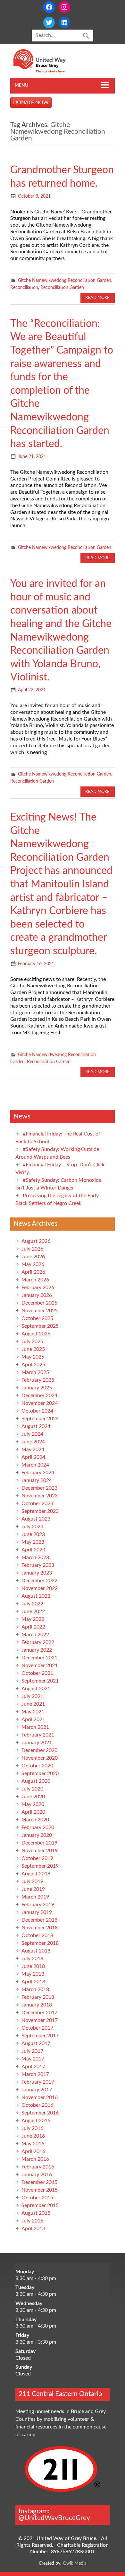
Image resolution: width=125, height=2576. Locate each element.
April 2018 (33, 1982)
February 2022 (38, 1642)
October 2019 (37, 1858)
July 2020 (32, 1789)
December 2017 (39, 2013)
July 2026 (32, 1249)
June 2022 (33, 1611)
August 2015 (36, 2213)
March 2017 (35, 2074)
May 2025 (33, 1357)
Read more (97, 298)
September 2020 (40, 1773)
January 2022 (37, 1650)
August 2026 (36, 1241)
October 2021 (37, 1673)
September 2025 (40, 1326)
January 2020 (37, 1835)
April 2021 (33, 1719)
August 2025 (36, 1334)
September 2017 (40, 2036)
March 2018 (35, 1989)
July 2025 (32, 1342)
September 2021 (40, 1681)
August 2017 (36, 2043)
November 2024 (40, 1403)
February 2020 (38, 1827)
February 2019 (38, 1905)
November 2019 (40, 1851)
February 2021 (38, 1735)
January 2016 (37, 2175)
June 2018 (33, 1966)
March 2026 (35, 1280)
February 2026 (38, 1288)
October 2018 (37, 1935)
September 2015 (40, 2205)
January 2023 (37, 1573)
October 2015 (37, 2198)
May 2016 (33, 2144)
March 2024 (35, 1465)
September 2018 (40, 1943)
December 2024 (39, 1396)
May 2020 (33, 1804)
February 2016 (38, 2167)
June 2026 (33, 1257)
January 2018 (37, 2005)
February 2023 (38, 1565)
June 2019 (33, 1889)
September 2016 (40, 2113)
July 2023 (32, 1527)
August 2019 (36, 1874)
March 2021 (35, 1727)
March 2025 (35, 1372)
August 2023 (36, 1519)
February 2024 (38, 1473)
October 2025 (37, 1318)
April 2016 (33, 2151)
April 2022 (33, 1627)
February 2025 (38, 1380)
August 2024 (36, 1426)
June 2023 (33, 1534)
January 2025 (37, 1388)
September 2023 (40, 1511)
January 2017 (37, 2090)
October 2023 (37, 1503)
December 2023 (39, 1488)
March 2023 (35, 1557)
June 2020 (33, 1797)
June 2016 (33, 2136)
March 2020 (35, 1820)
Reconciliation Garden (62, 287)
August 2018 (36, 1951)
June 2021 (33, 1704)
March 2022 (35, 1635)
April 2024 (33, 1457)
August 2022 (36, 1596)
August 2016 (36, 2121)
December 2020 (39, 1750)
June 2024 (33, 1442)
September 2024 (40, 1419)
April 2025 (33, 1365)
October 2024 (37, 1411)
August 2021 (36, 1689)
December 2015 (39, 2182)
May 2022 (33, 1619)
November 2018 (40, 1928)
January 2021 (37, 1743)
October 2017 (37, 2028)
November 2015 (40, 2190)
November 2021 (40, 1665)
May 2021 (33, 1712)
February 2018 (38, 1997)
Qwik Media (75, 2563)
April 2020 (33, 1812)
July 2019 (32, 1881)
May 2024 (33, 1450)
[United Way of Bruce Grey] (46, 72)
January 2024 (37, 1480)
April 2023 (33, 1550)
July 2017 (32, 2051)
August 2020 (36, 1781)
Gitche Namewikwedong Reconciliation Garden (65, 280)
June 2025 (33, 1349)
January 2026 (37, 1295)
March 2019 (35, 1897)
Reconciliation (24, 287)
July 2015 (32, 2221)
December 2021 (39, 1658)
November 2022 (40, 1588)
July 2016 (32, 2128)
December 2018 (39, 1920)
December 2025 (39, 1303)
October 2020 (37, 1766)
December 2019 (39, 1843)
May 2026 (33, 1264)
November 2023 (40, 1496)
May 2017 (33, 2059)
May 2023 (33, 1542)
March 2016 (35, 2159)
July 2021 (32, 1696)
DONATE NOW (31, 103)
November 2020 (40, 1758)
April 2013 (33, 2229)
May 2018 (33, 1974)
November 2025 (40, 1311)
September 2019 (40, 1866)
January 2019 (37, 1912)
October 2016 (37, 2105)
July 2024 (32, 1434)
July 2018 (32, 1959)
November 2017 (40, 2020)
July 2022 (32, 1604)
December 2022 (39, 1581)
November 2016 (40, 2097)
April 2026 (33, 1272)
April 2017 (33, 2067)
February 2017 (38, 2082)
